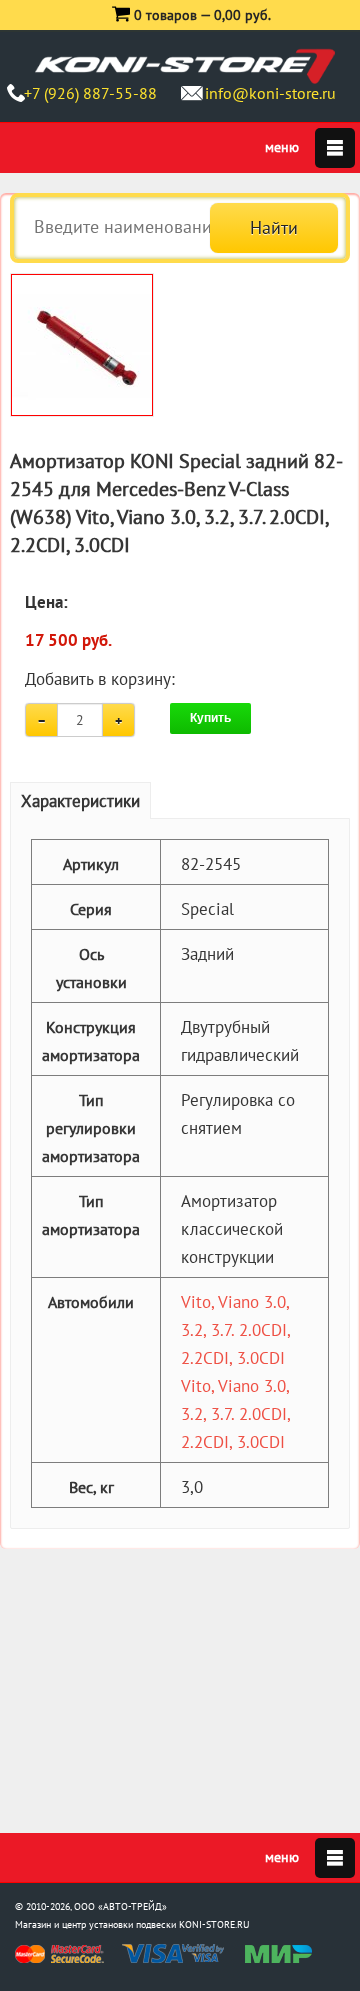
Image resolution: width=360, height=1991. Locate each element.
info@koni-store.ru (270, 93)
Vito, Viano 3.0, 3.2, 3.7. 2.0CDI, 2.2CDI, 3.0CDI (235, 1330)
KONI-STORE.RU (214, 1924)
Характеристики (80, 801)
